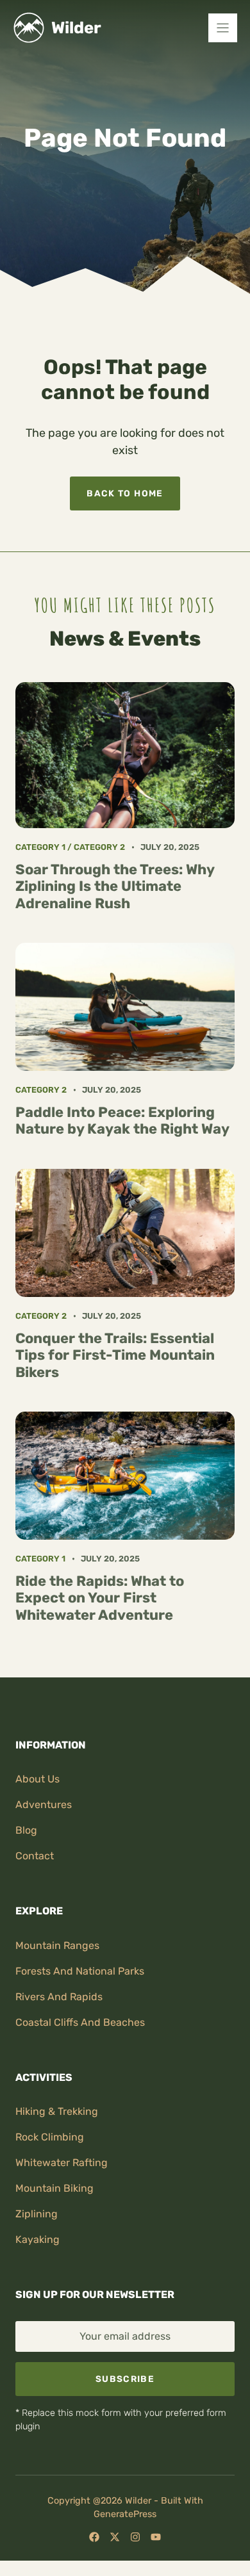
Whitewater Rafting (62, 2163)
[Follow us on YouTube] (156, 2537)
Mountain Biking (54, 2188)
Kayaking (37, 2239)
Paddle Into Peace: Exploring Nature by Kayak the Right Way (122, 1121)
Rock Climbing (50, 2137)
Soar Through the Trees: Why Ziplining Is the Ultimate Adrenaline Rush (115, 886)
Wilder (76, 28)
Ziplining (37, 2214)
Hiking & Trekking (57, 2111)
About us (37, 1779)
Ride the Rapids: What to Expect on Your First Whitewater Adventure (100, 1598)
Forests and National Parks (80, 1971)
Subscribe (125, 2379)
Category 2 (99, 847)
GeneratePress (125, 2514)
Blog (26, 1830)
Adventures (44, 1805)
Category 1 (40, 847)
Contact (35, 1856)
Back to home (125, 493)
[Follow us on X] (115, 2537)
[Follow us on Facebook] (94, 2537)
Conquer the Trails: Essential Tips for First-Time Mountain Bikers (115, 1355)
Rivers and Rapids (59, 1997)
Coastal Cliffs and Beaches (80, 2022)
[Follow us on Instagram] (135, 2537)
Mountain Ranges (57, 1945)
